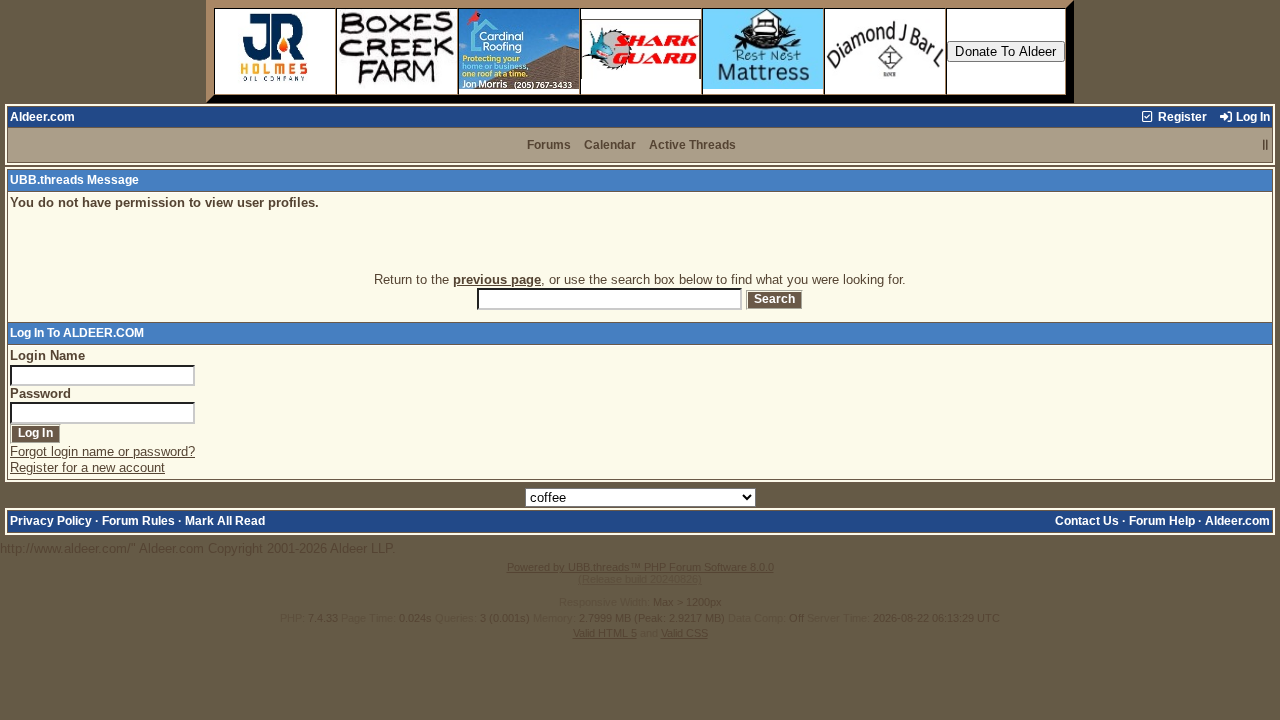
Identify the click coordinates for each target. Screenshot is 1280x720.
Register (1181, 117)
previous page (497, 279)
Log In (1251, 117)
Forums (549, 145)
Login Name (47, 355)
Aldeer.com (42, 117)
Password (40, 393)
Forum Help (1162, 521)
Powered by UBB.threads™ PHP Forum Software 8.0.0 (640, 567)
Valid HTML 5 (605, 633)
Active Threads (692, 145)
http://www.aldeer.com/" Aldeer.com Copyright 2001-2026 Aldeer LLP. (635, 374)
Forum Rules (138, 521)
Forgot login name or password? (102, 451)
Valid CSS (684, 633)
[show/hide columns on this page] (1265, 145)
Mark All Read (225, 521)
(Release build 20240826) (640, 579)
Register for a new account (87, 467)
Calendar (610, 145)
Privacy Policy (51, 521)
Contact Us (1087, 521)
